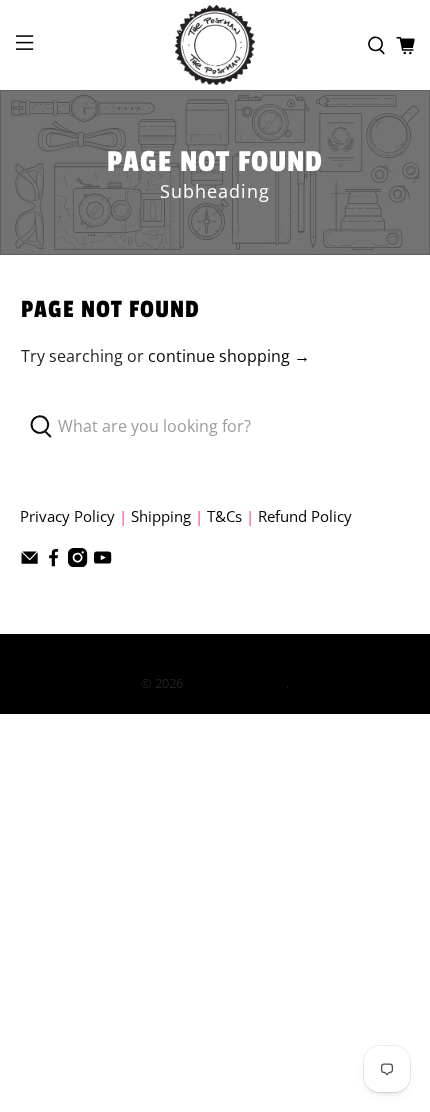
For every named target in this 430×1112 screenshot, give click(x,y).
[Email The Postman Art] (29, 561)
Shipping (161, 516)
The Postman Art (236, 683)
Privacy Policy (67, 516)
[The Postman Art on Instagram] (77, 561)
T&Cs (224, 516)
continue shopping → (229, 356)
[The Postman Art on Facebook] (53, 561)
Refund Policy (305, 516)
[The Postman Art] (215, 45)
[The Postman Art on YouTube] (102, 561)
